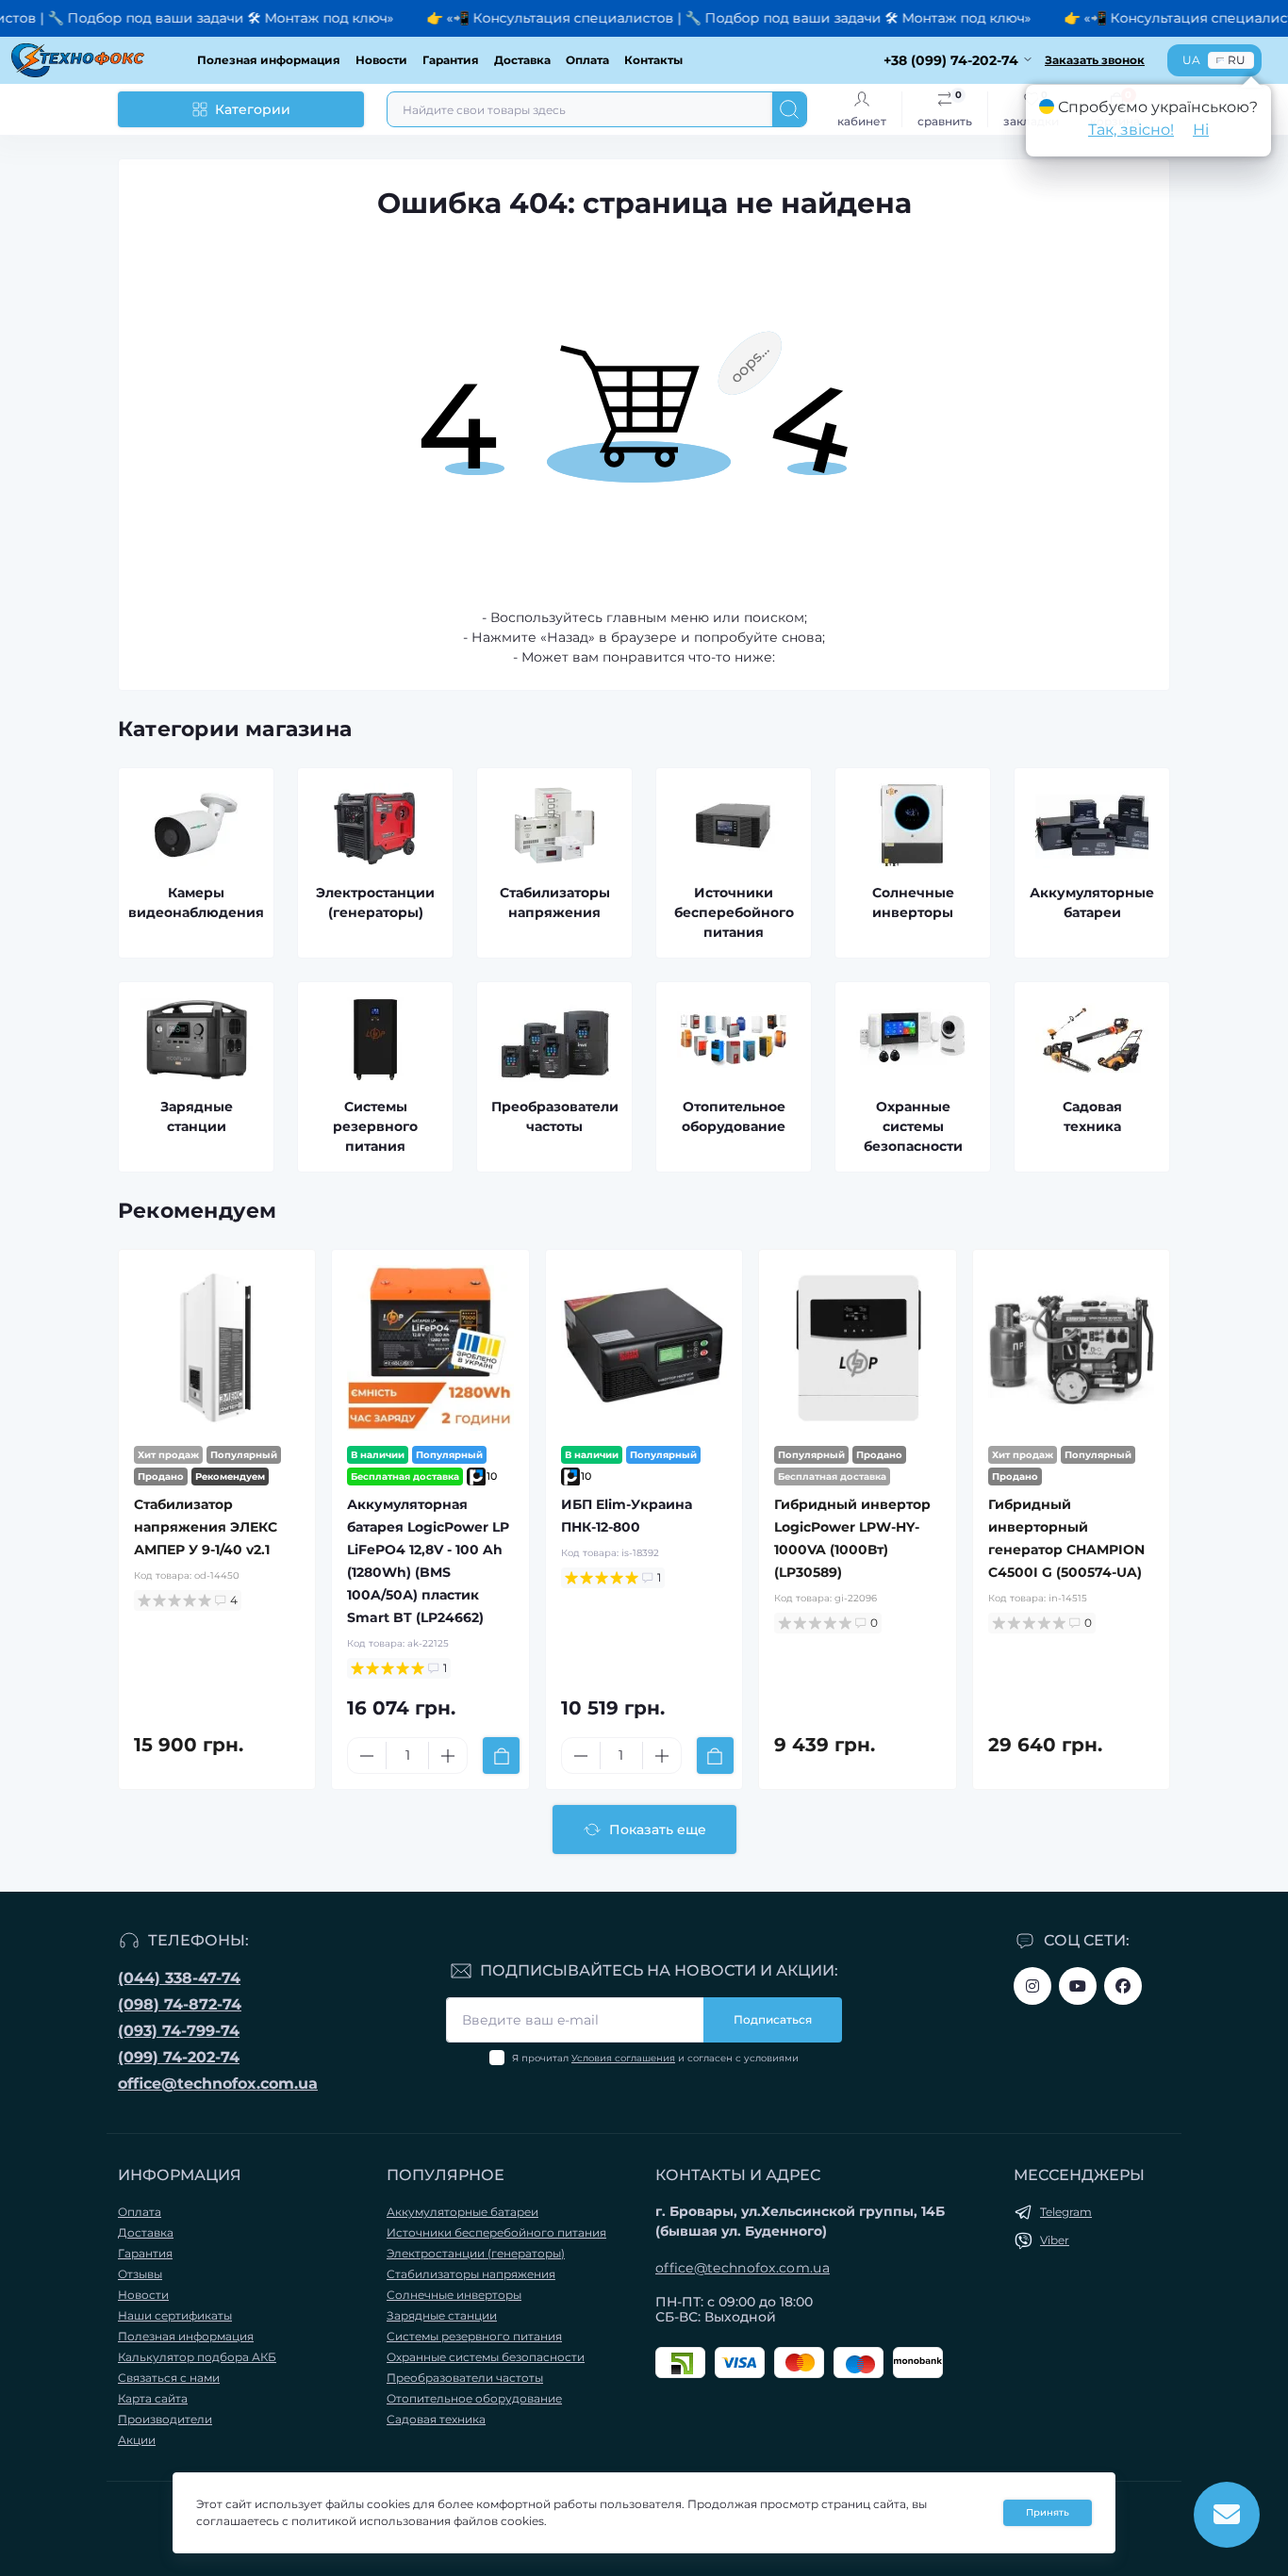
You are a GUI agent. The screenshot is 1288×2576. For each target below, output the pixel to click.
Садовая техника (436, 2419)
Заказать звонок (1095, 60)
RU (1237, 60)
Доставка (522, 60)
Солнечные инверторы (454, 2295)
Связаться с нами (169, 2378)
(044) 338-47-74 (179, 1978)
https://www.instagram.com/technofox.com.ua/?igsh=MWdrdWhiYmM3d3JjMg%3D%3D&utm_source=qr (1032, 1986)
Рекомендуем (197, 1211)
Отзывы (140, 2274)
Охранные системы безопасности (486, 2357)
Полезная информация (269, 60)
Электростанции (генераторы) (476, 2253)
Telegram (1066, 2212)
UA (1191, 60)
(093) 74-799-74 (179, 2031)
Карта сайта (153, 2398)
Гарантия (451, 60)
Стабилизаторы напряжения (471, 2274)
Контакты (653, 60)
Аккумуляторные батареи (462, 2212)
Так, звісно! (1131, 130)
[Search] (789, 109)
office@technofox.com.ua (218, 2084)
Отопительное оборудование (474, 2398)
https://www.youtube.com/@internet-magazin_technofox (1078, 1986)
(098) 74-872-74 (180, 2004)
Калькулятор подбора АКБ (197, 2357)
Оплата (587, 60)
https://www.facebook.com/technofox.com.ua (1123, 1986)
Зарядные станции (442, 2315)
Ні (1201, 130)
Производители (165, 2419)
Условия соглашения (623, 2058)
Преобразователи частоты (465, 2378)
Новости (381, 60)
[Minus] (367, 1756)
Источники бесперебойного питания (496, 2232)
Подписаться (773, 2019)
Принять (1048, 2512)
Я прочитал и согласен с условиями (655, 2058)
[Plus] (448, 1756)
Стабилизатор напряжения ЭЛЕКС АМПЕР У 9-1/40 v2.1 (206, 1527)
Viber (1055, 2240)
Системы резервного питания (474, 2336)
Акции (137, 2440)
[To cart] (501, 1756)
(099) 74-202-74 (179, 2057)
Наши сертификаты (175, 2315)
